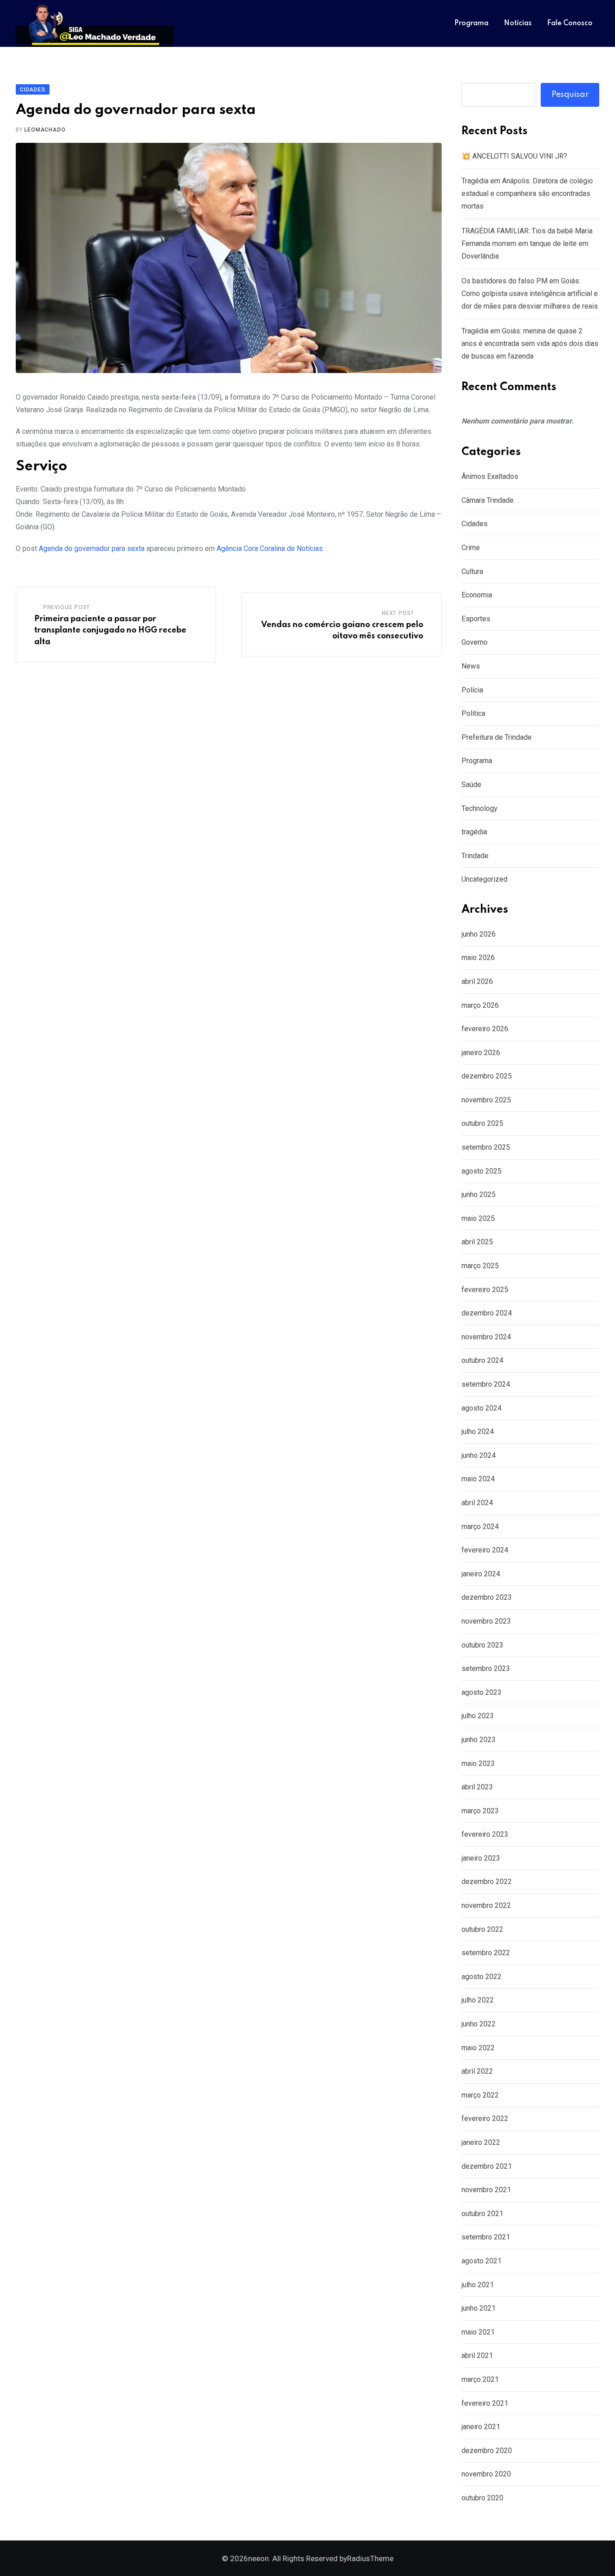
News (471, 666)
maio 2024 (478, 1479)
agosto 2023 (482, 1692)
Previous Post (67, 607)
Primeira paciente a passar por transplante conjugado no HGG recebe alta (110, 630)
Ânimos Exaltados (490, 476)
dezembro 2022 (487, 1882)
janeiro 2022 (481, 2142)
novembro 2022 (486, 1905)
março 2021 (480, 2379)
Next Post (398, 613)
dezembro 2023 (487, 1597)
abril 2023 (477, 1787)
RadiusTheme (370, 2558)
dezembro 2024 (487, 1313)
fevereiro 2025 (485, 1290)
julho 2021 (478, 2285)
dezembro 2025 (487, 1076)
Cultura (472, 571)
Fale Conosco (570, 23)
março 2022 (480, 2095)
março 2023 (480, 1811)
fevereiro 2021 (485, 2403)
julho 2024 (478, 1431)
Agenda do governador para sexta (92, 548)
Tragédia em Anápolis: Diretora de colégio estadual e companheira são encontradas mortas (527, 193)
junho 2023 (479, 1740)
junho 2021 (479, 2308)
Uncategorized (484, 879)
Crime (471, 548)
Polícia (472, 690)
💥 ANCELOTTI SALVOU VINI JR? (514, 156)
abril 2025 (477, 1242)
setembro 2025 (486, 1147)
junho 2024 (479, 1455)
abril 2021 (477, 2355)
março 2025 (480, 1266)
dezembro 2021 (487, 2166)
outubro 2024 (482, 1360)
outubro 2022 (482, 1929)
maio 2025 (478, 1218)
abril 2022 (477, 2071)
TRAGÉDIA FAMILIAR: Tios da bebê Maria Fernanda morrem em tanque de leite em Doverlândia (527, 243)
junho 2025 (479, 1195)
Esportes (476, 619)
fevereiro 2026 (485, 1029)
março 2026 (480, 1005)
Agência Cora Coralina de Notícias (270, 548)
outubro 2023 (482, 1645)
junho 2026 (479, 934)
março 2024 (480, 1527)
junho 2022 (479, 2024)
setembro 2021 (486, 2237)
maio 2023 (478, 1764)
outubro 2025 (482, 1123)
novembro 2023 (486, 1621)
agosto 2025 (482, 1171)
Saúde (471, 785)
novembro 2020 (486, 2474)
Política (473, 713)
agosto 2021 (482, 2261)
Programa (471, 23)
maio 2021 (478, 2332)
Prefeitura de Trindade (497, 737)
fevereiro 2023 (485, 1834)
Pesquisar (570, 95)
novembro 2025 (486, 1100)
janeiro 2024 (481, 1574)
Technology (479, 808)
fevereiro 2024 (485, 1550)
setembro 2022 (486, 1953)
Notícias (518, 23)
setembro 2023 (486, 1668)
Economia (477, 595)
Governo (475, 642)
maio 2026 (478, 958)
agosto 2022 (482, 1977)
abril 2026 (477, 981)
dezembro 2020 (487, 2451)
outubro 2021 (482, 2214)
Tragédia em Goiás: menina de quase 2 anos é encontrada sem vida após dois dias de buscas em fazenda (530, 344)
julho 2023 (478, 1716)
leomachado (45, 130)
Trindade (475, 856)
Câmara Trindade (488, 500)
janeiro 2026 (481, 1053)
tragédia (474, 832)
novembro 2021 (486, 2190)
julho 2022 (478, 2000)
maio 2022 (478, 2048)
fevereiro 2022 (485, 2119)
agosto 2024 (482, 1408)
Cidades (475, 524)
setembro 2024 (486, 1384)
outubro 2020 (482, 2498)
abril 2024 (477, 1503)
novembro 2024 (486, 1337)
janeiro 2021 (481, 2427)
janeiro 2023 (481, 1858)
